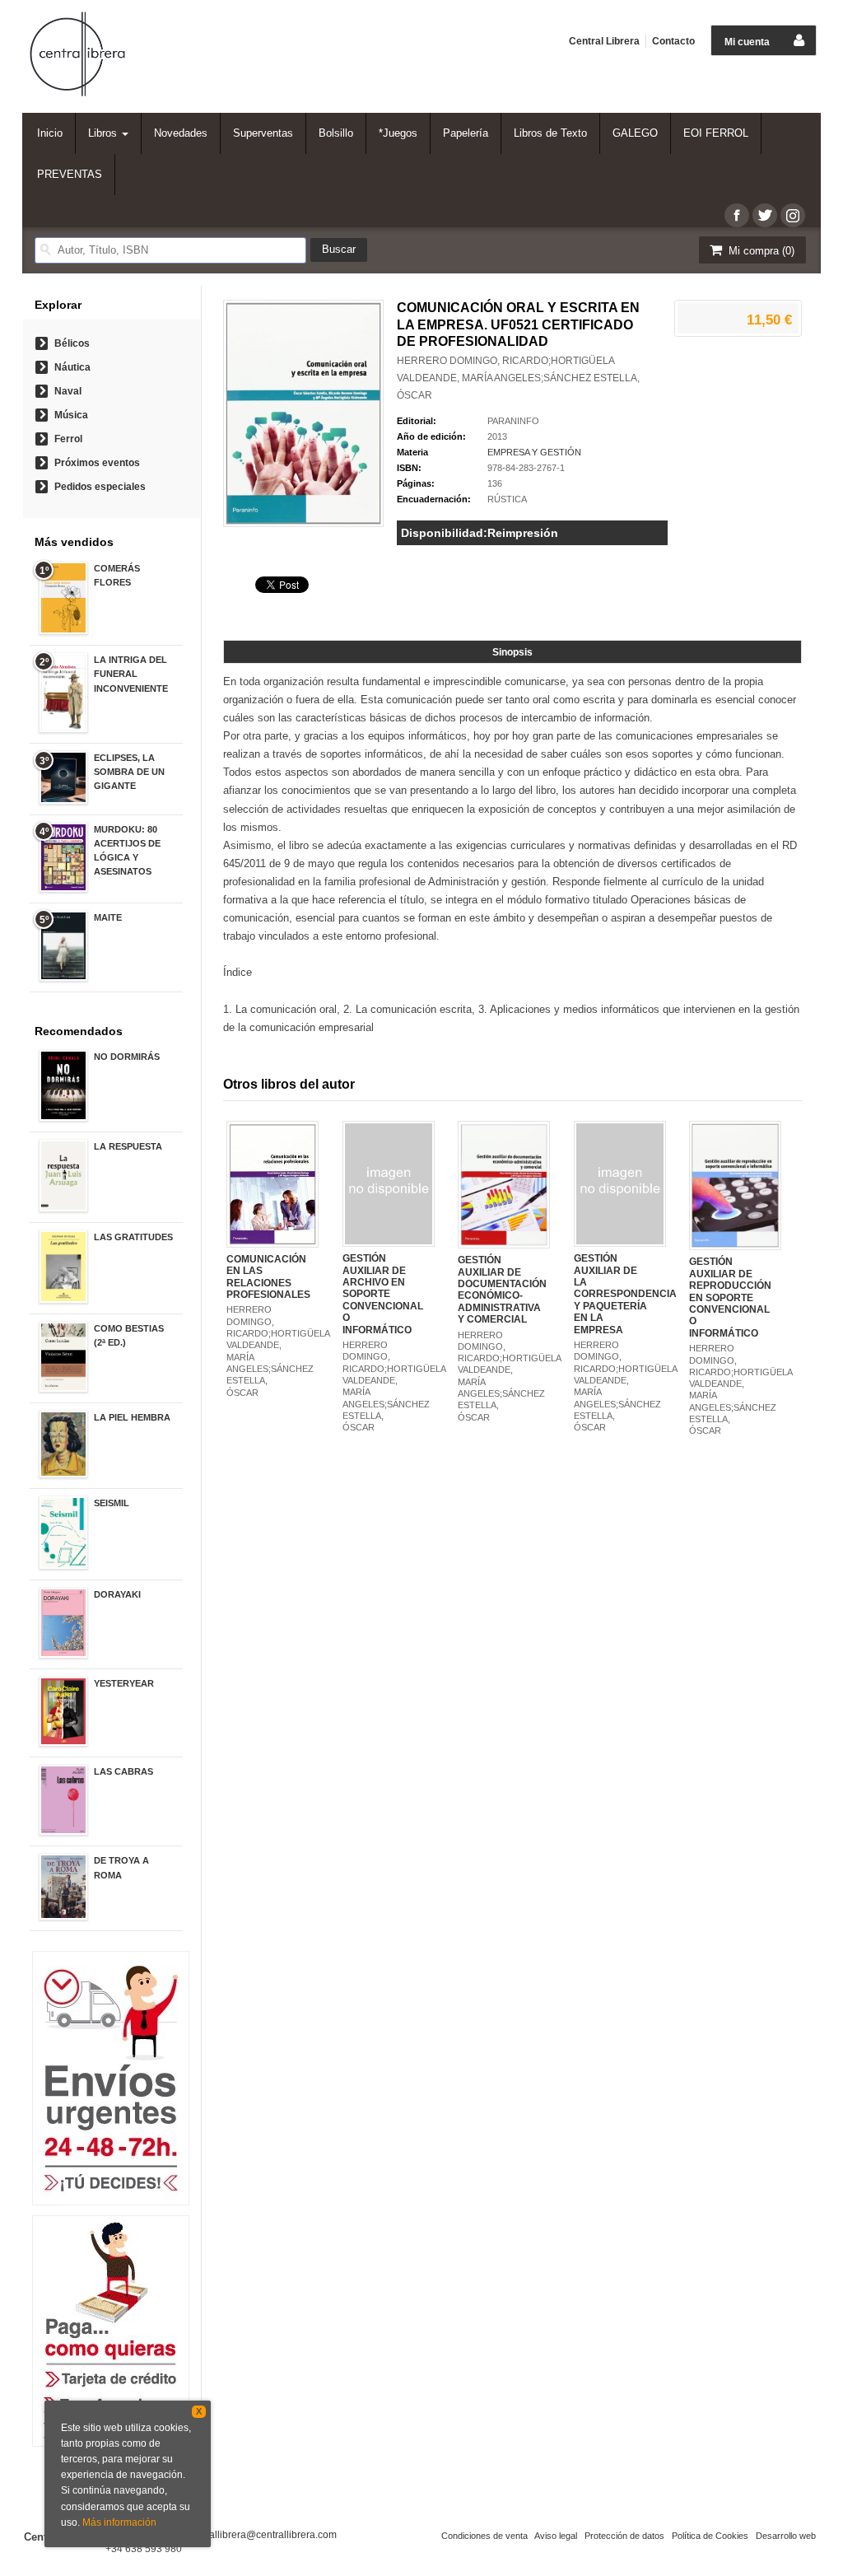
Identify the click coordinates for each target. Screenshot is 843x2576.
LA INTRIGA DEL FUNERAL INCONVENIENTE (131, 674)
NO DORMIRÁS (127, 1057)
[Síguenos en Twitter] (765, 215)
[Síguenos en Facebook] (737, 215)
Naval (68, 391)
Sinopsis (512, 652)
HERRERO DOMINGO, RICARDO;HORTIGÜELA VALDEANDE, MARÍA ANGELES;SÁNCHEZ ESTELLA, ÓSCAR (518, 378)
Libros (104, 133)
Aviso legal (556, 2536)
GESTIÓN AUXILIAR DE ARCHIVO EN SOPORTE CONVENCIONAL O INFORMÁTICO (383, 1294)
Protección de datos (624, 2536)
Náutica (72, 367)
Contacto (673, 41)
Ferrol (68, 439)
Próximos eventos (97, 463)
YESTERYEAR (124, 1683)
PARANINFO (513, 421)
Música (71, 415)
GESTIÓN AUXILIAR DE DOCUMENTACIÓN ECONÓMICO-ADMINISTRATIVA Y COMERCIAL (502, 1290)
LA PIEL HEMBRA (132, 1417)
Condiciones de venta (484, 2536)
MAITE (108, 917)
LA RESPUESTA (128, 1146)
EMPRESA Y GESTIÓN (534, 452)
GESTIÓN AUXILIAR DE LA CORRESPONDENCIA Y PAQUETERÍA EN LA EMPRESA (625, 1294)
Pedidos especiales (100, 487)
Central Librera (604, 41)
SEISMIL (112, 1503)
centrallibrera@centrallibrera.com (262, 2535)
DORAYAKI (117, 1594)
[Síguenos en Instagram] (793, 215)
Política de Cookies (710, 2536)
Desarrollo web (786, 2536)
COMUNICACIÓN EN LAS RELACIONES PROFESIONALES (268, 1277)
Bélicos (72, 343)
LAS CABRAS (123, 1771)
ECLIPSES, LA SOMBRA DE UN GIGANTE (129, 772)
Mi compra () (760, 251)
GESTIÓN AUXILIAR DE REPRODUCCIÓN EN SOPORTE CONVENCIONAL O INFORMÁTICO (730, 1297)
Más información (119, 2522)
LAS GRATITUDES (133, 1237)
